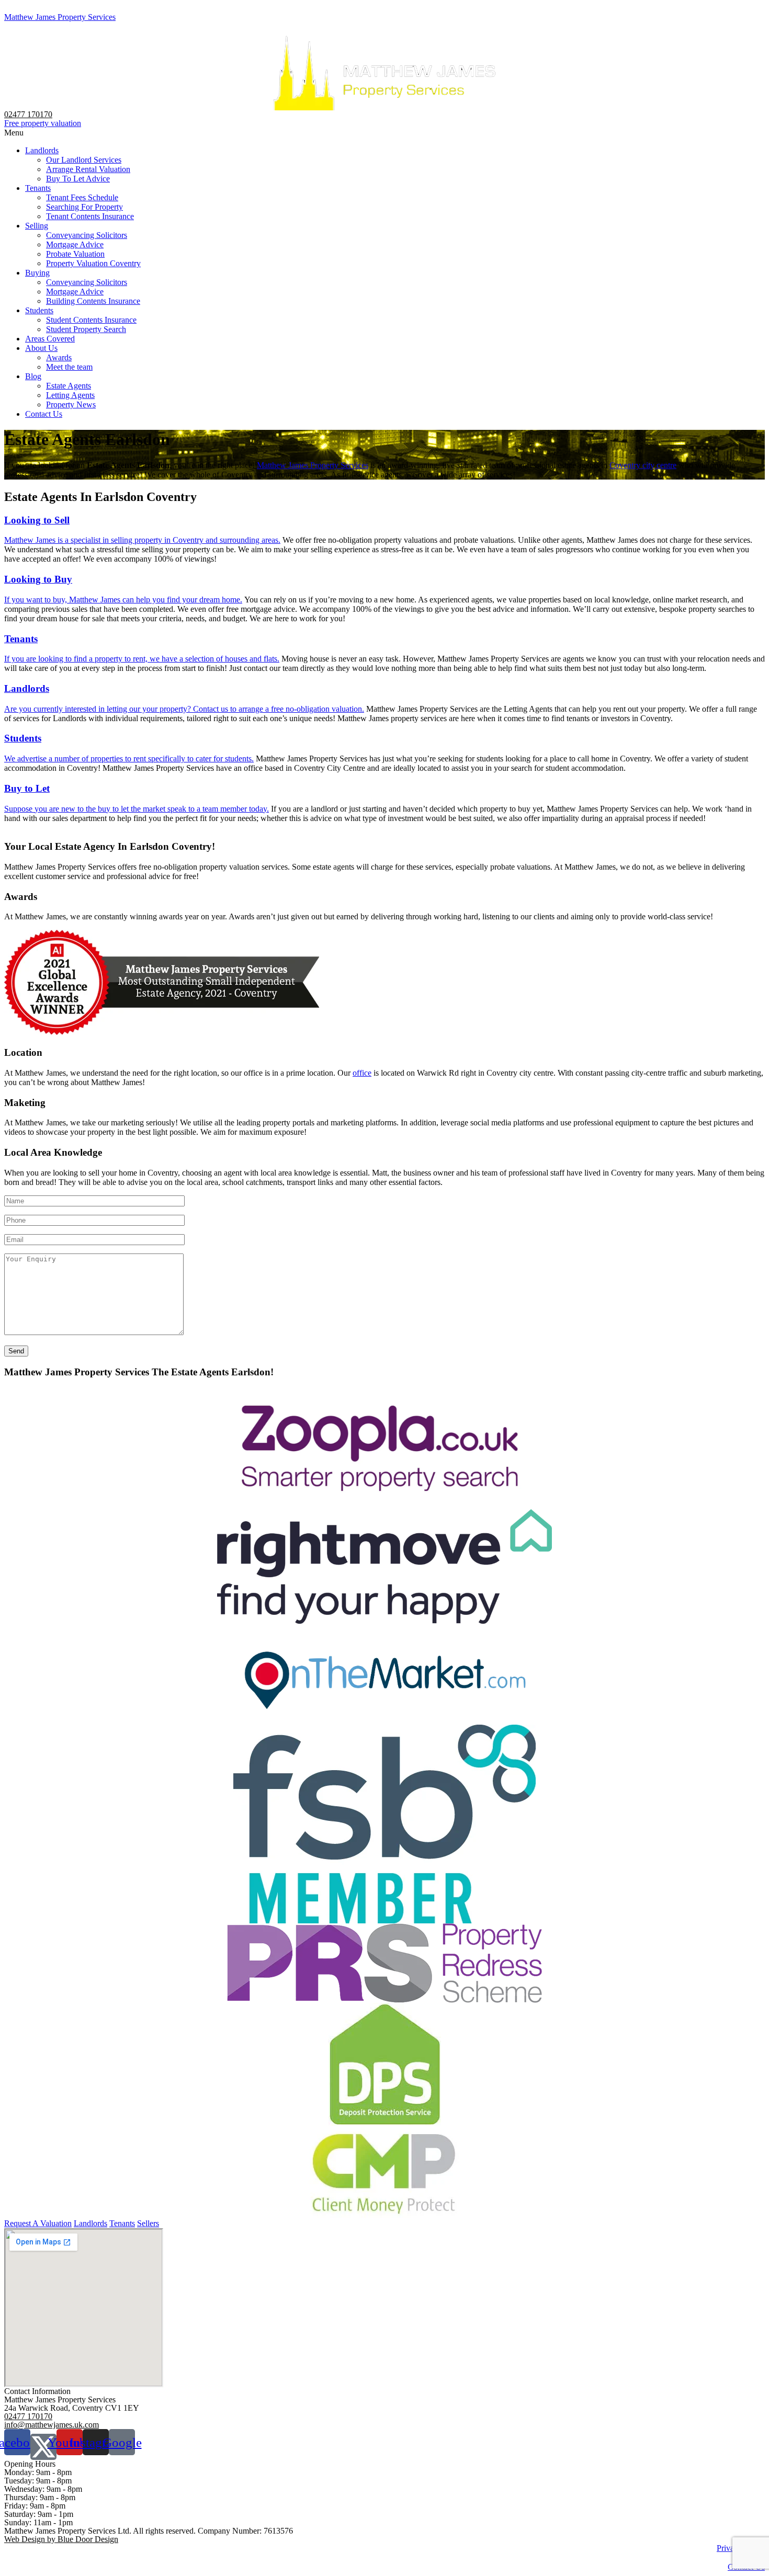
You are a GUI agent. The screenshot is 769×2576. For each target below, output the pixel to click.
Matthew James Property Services (60, 17)
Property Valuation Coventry (93, 263)
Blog (33, 376)
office (362, 1073)
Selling (37, 226)
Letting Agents (70, 395)
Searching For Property (84, 207)
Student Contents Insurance (91, 320)
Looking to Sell (37, 520)
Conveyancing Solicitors (87, 235)
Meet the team (69, 367)
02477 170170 (28, 114)
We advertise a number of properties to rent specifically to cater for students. (129, 759)
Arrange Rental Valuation (88, 169)
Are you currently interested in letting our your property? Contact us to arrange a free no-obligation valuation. (184, 709)
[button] (384, 133)
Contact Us (44, 414)
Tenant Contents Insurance (90, 216)
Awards (59, 357)
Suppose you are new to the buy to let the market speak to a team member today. (137, 809)
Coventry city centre (643, 465)
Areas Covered (50, 339)
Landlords (42, 150)
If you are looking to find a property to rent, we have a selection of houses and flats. (142, 659)
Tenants (38, 188)
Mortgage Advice (75, 244)
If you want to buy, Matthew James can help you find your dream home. (123, 600)
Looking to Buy (38, 579)
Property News (71, 404)
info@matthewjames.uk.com (52, 2425)
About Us (41, 348)
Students (39, 310)
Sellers (148, 2223)
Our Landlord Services (84, 160)
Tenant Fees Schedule (82, 197)
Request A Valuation (38, 2223)
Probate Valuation (75, 254)
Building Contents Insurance (93, 301)
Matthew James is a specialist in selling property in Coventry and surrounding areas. (142, 540)
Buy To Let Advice (78, 179)
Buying (37, 273)
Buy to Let (27, 788)
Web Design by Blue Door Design (61, 2539)
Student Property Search (86, 329)
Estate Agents (69, 386)
